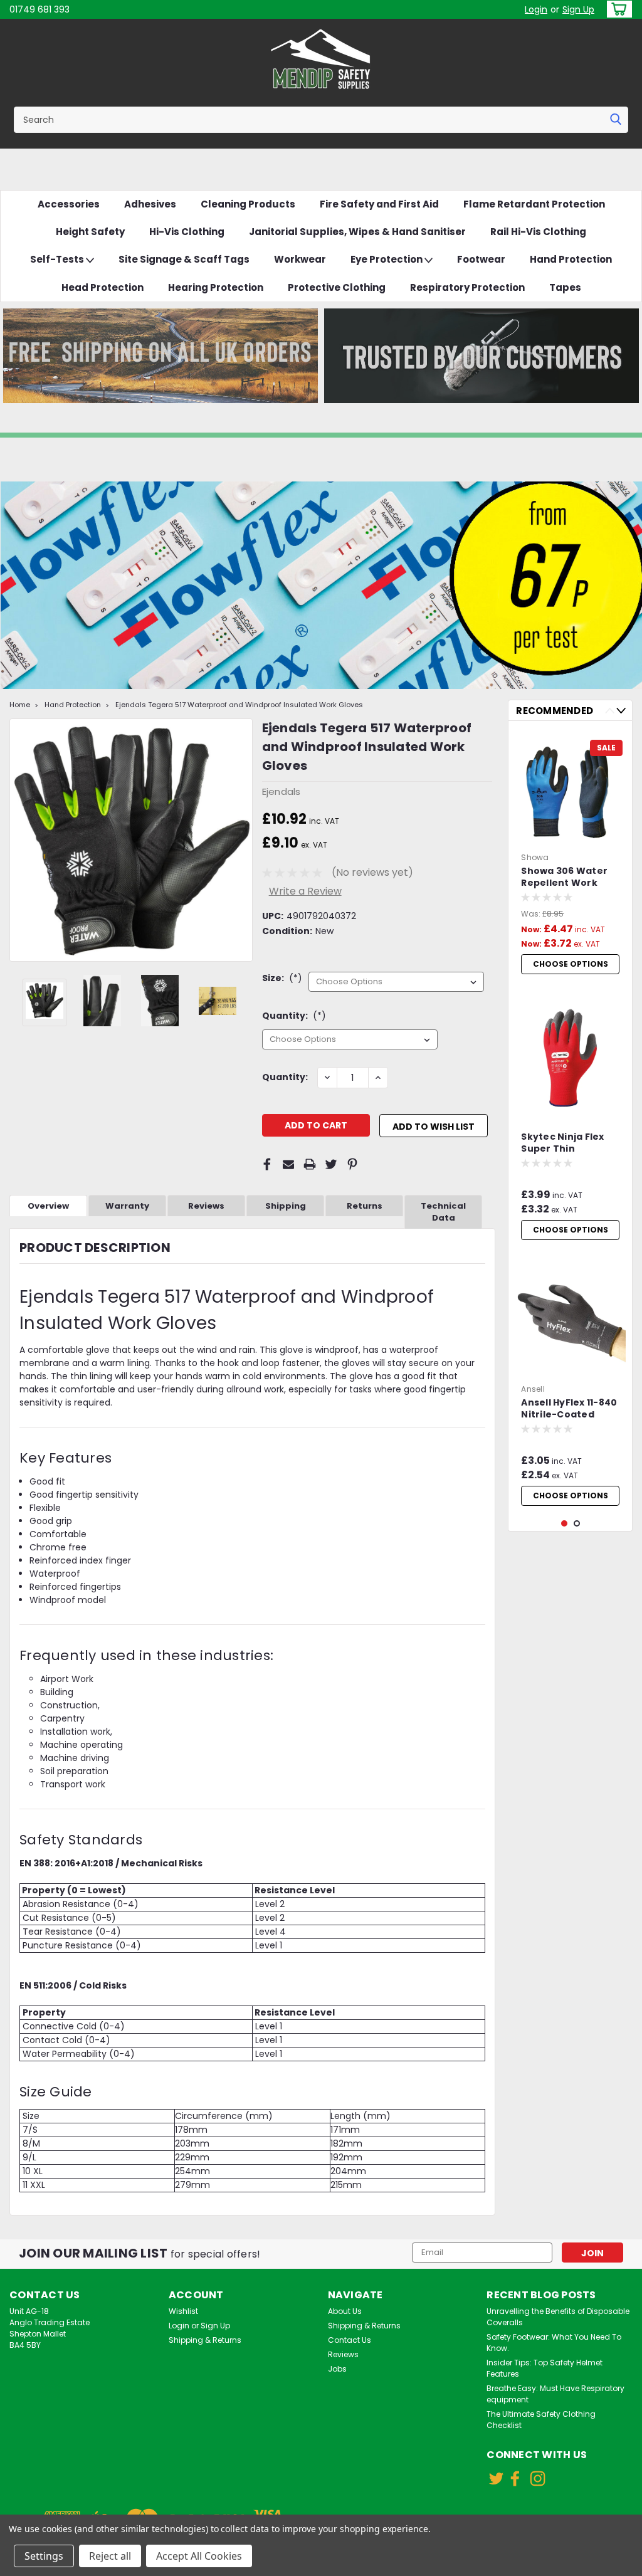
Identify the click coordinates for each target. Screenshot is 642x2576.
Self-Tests (58, 259)
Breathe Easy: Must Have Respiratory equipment (555, 2394)
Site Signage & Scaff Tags (184, 259)
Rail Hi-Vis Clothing (538, 232)
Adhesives (150, 204)
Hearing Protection (216, 287)
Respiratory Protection (467, 287)
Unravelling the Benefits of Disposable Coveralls (558, 2317)
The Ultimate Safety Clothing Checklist (541, 2420)
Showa (535, 857)
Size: (282, 978)
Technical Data (443, 1212)
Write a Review (305, 891)
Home (20, 705)
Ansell (533, 1389)
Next (242, 840)
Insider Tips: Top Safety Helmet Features (545, 2368)
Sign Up (578, 9)
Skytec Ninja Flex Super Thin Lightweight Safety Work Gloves (568, 1143)
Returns (365, 1206)
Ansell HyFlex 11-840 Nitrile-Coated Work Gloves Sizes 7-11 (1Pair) (569, 1409)
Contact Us (350, 2340)
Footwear (481, 259)
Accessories (69, 204)
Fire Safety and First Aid (379, 204)
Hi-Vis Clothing (187, 232)
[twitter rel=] (496, 2479)
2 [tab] (577, 1524)
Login (536, 9)
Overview (48, 1206)
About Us (345, 2311)
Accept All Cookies (199, 2556)
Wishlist (183, 2311)
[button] (160, 356)
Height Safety (90, 232)
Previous (20, 840)
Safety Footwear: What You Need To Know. (554, 2342)
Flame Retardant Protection (534, 204)
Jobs (337, 2369)
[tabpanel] (570, 855)
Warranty (127, 1206)
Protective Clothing (337, 287)
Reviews (206, 1206)
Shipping (286, 1206)
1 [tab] (565, 1524)
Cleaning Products (248, 204)
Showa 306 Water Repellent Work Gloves (564, 878)
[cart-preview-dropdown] (617, 9)
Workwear (300, 259)
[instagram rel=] (538, 2479)
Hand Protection (571, 259)
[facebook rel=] (515, 2479)
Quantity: (294, 1016)
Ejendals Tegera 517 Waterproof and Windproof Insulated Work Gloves (239, 705)
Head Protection (103, 287)
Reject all (110, 2556)
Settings (44, 2556)
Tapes (565, 287)
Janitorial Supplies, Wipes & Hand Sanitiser (357, 232)
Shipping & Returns (205, 2340)
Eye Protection (387, 259)
